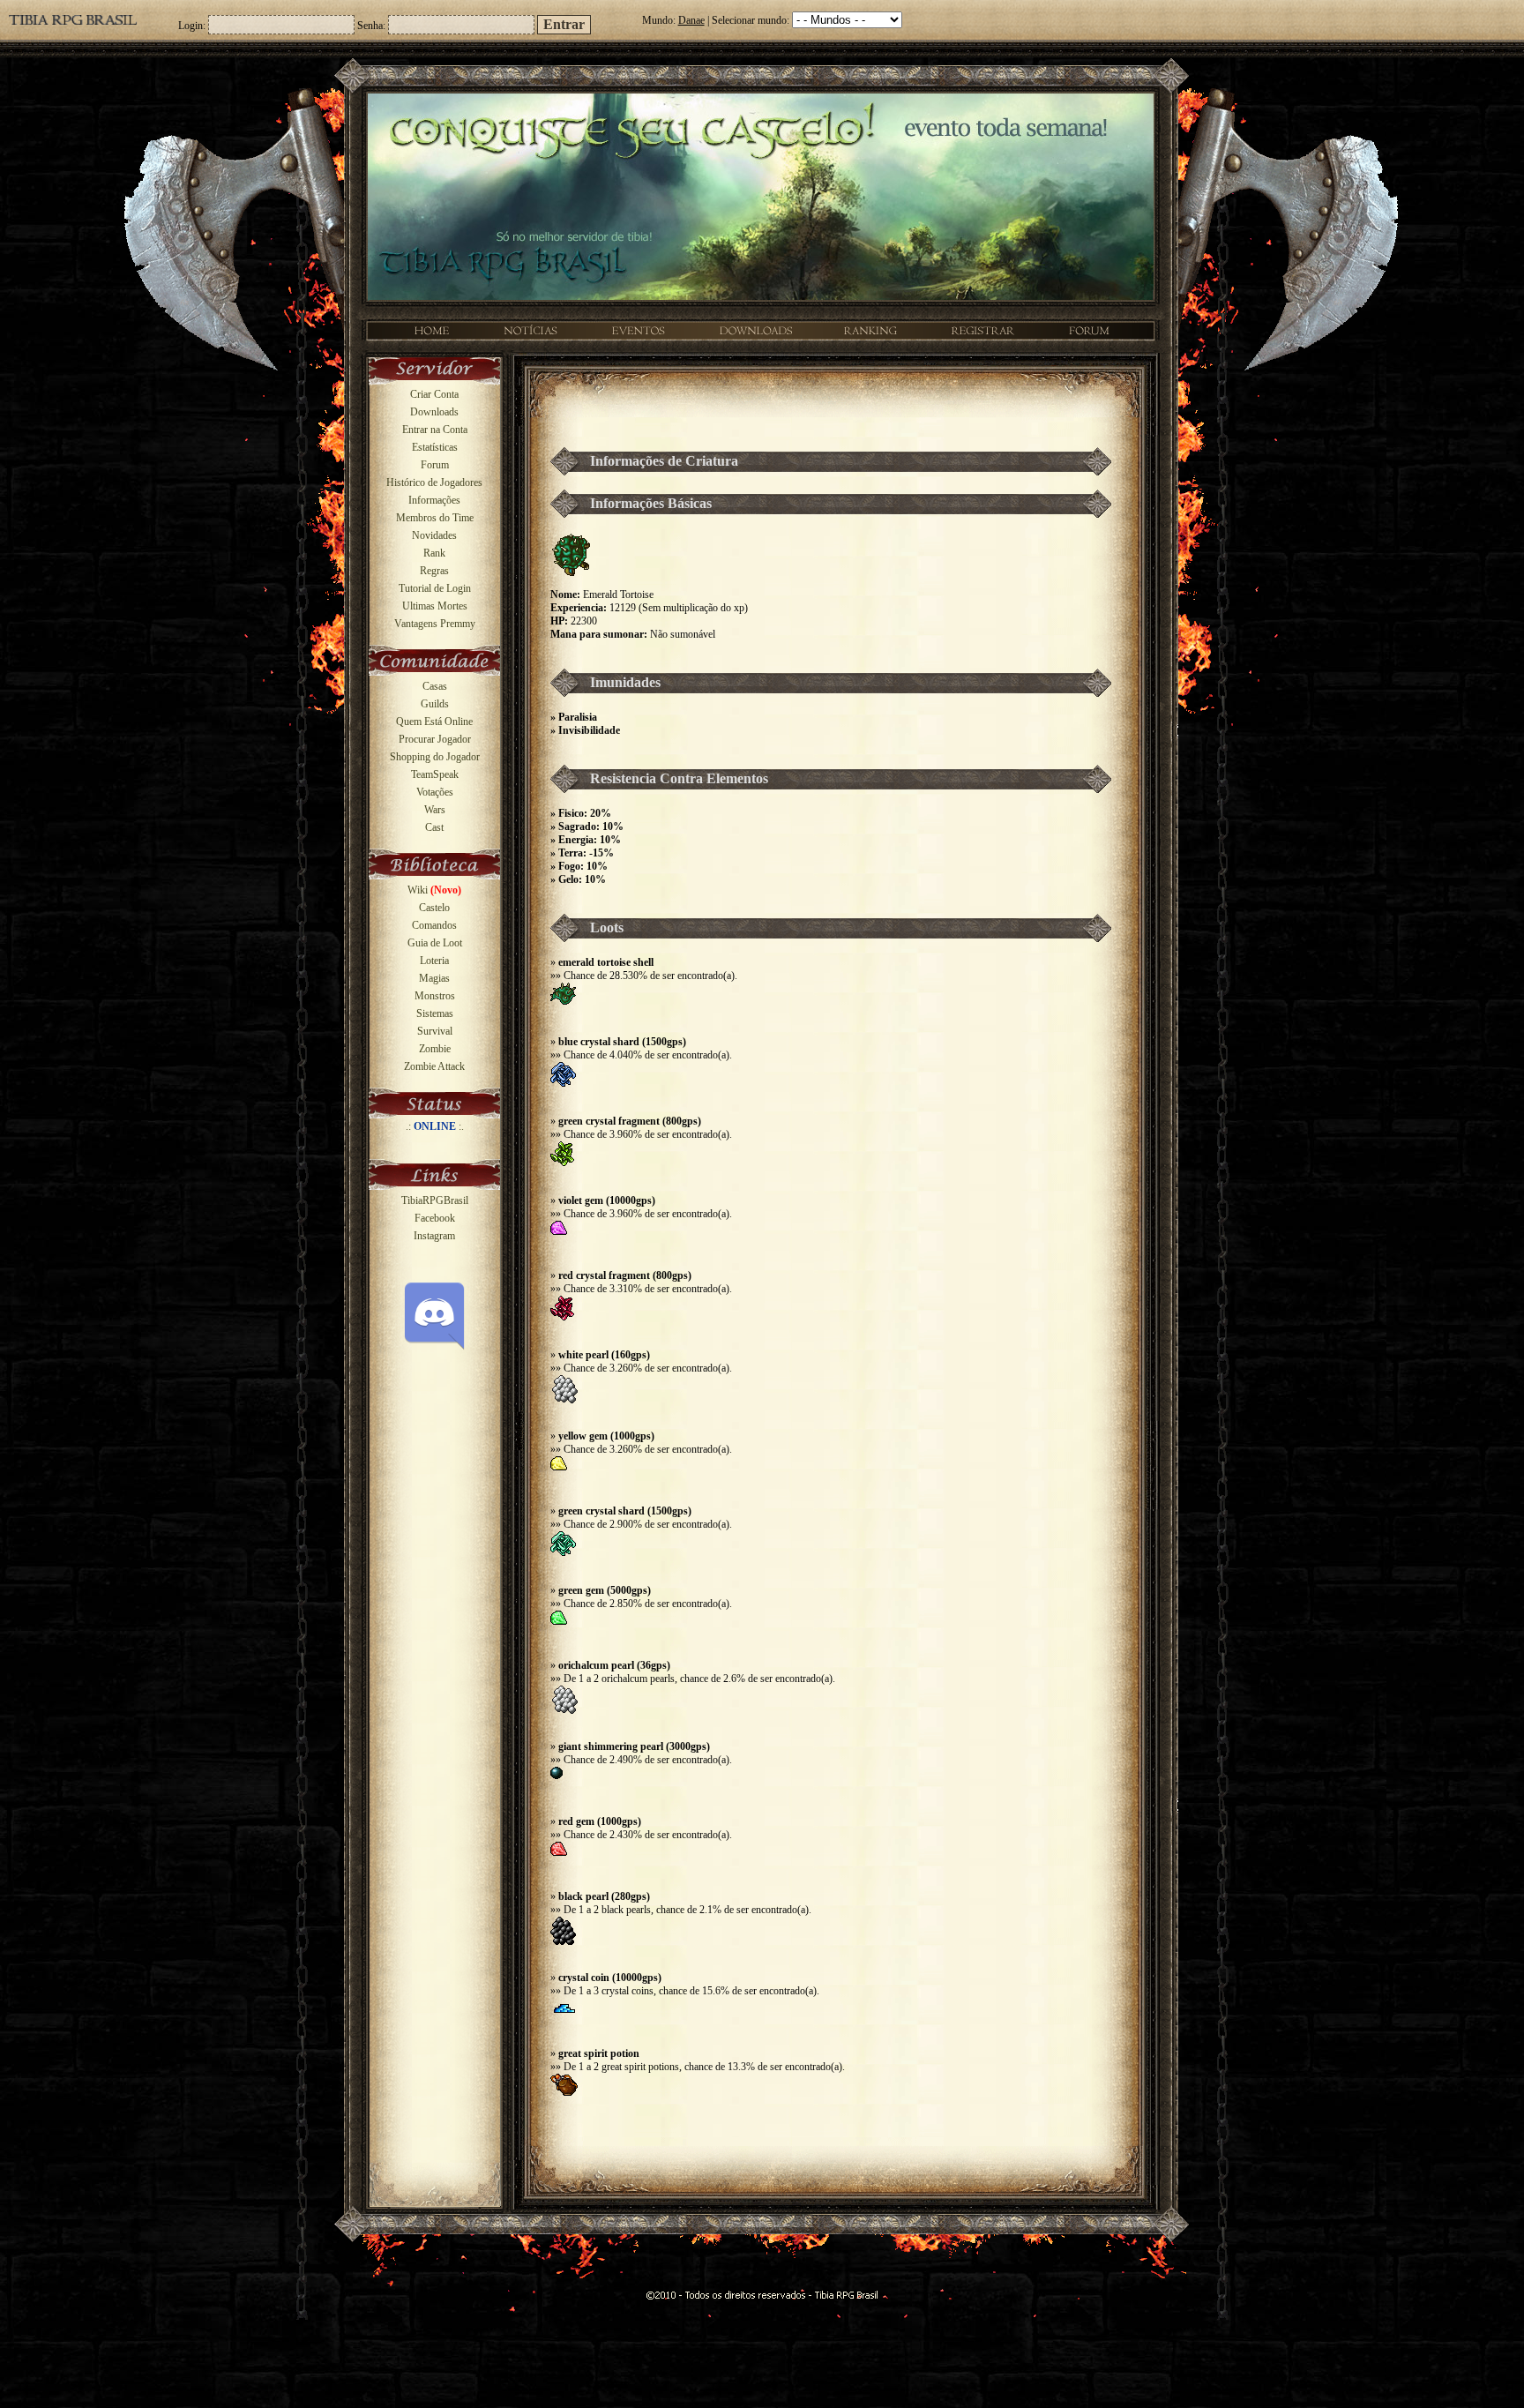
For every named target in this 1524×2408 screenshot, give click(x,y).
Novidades (434, 535)
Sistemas (435, 1013)
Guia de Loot (435, 943)
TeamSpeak (435, 774)
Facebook (435, 1218)
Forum (435, 465)
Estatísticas (435, 447)
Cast (434, 827)
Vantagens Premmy (435, 624)
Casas (435, 686)
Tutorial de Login (435, 588)
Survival (435, 1031)
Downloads (434, 412)
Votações (435, 792)
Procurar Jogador (435, 739)
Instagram (434, 1236)
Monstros (435, 996)
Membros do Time (435, 518)
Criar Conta (434, 394)
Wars (435, 810)
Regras (434, 571)
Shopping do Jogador (435, 757)
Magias (434, 978)
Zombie (435, 1049)
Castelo (434, 908)
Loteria (434, 961)
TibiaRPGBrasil (435, 1200)
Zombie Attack (434, 1066)
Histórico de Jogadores (434, 482)
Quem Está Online (434, 722)
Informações (434, 500)
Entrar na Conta (435, 430)
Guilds (435, 704)
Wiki (434, 890)
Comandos (434, 925)
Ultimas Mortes (435, 606)
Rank (434, 553)
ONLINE (435, 1126)
